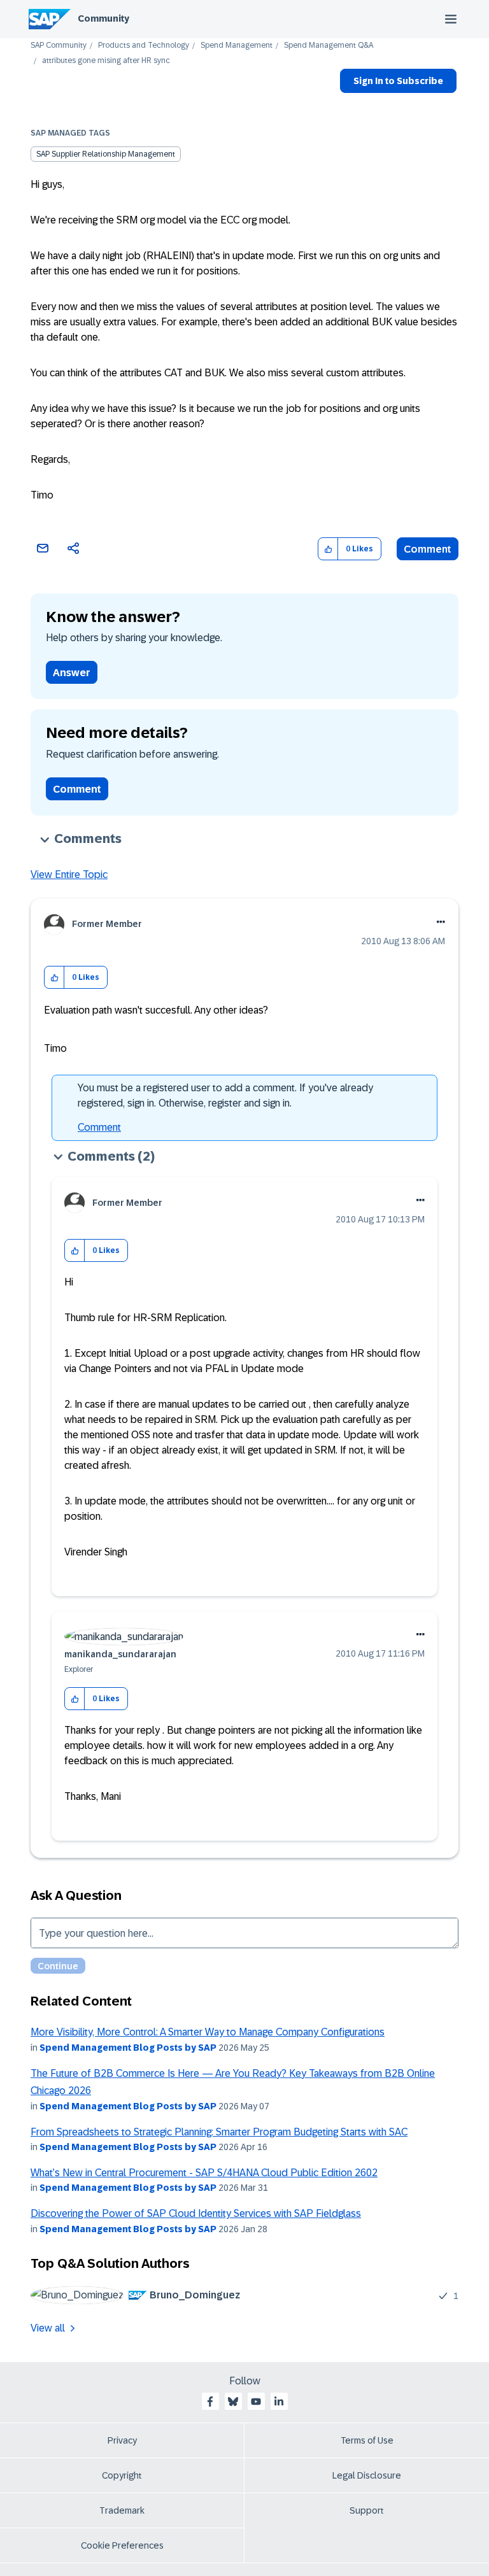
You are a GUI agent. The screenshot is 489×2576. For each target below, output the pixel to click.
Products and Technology (144, 46)
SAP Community (59, 46)
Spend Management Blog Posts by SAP (128, 2048)
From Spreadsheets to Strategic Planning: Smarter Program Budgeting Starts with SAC (219, 2132)
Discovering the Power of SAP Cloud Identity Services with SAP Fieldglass (196, 2213)
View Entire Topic (69, 874)
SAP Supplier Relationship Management (106, 154)
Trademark (122, 2510)
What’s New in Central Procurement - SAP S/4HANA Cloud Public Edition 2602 (204, 2173)
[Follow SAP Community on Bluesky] (233, 2402)
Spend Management (237, 46)
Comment (428, 549)
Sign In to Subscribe (398, 81)
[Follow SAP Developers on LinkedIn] (279, 2402)
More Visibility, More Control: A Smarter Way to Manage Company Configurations (208, 2032)
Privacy (122, 2440)
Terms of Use (367, 2440)
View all (48, 2328)
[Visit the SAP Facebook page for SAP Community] (210, 2402)
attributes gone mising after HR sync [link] (106, 61)
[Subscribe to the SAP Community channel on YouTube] (256, 2402)
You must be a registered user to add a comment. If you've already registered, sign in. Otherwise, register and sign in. (225, 1095)
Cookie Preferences (122, 2545)
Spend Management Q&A (329, 46)
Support (367, 2510)
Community (103, 18)
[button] (328, 549)
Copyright (122, 2475)
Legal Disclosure (367, 2475)
